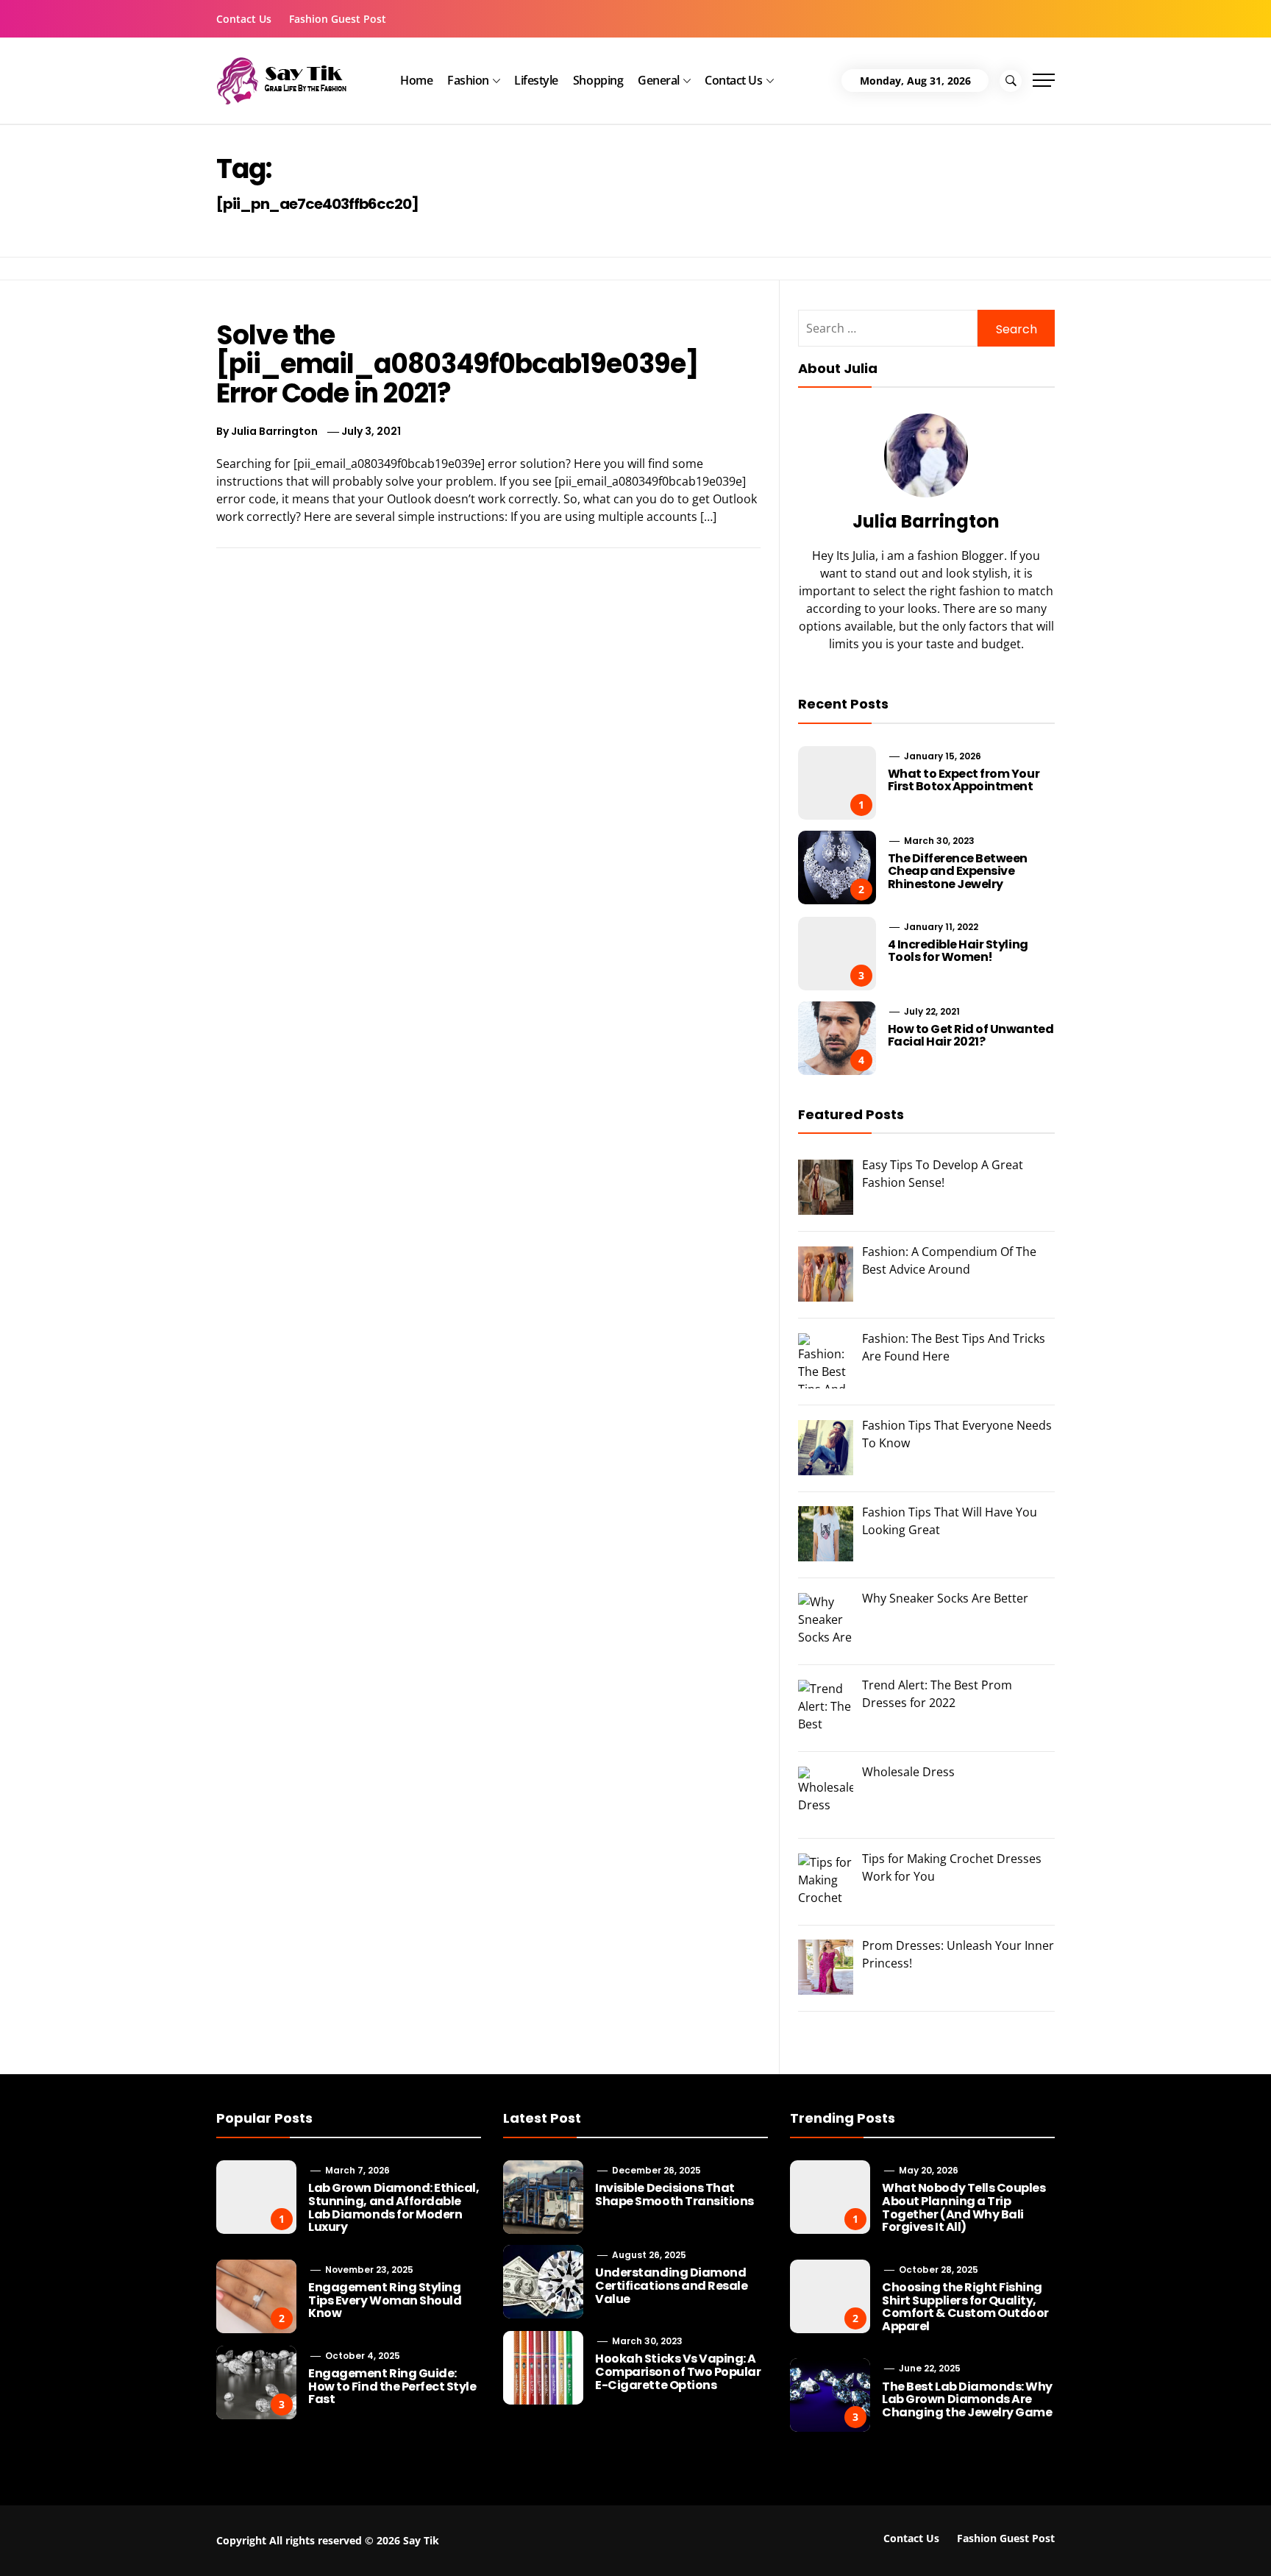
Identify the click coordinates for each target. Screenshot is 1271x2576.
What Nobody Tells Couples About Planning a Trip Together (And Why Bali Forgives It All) (964, 2207)
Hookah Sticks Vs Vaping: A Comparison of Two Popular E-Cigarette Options (678, 2371)
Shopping (598, 80)
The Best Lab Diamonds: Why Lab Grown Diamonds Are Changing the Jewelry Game (967, 2399)
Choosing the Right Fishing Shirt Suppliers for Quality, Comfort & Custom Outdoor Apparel (965, 2307)
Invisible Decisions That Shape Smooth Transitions (674, 2194)
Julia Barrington (274, 431)
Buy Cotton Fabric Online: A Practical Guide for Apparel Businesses (239, 2537)
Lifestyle (536, 80)
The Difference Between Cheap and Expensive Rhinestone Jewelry (958, 871)
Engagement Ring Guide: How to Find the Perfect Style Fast (392, 2386)
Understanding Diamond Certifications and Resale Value (671, 2285)
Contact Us (244, 19)
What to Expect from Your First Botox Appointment (964, 780)
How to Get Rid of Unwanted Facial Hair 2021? (971, 1036)
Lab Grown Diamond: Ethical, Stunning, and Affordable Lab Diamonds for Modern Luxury (394, 2207)
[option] (220, 2545)
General (659, 80)
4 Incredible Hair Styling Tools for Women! (958, 951)
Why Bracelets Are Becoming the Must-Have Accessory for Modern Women (524, 2537)
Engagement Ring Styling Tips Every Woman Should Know (385, 2300)
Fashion (468, 80)
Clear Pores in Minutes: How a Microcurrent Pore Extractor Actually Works (1072, 2543)
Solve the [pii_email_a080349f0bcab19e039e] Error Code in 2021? (457, 364)
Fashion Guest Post (338, 19)
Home (416, 80)
